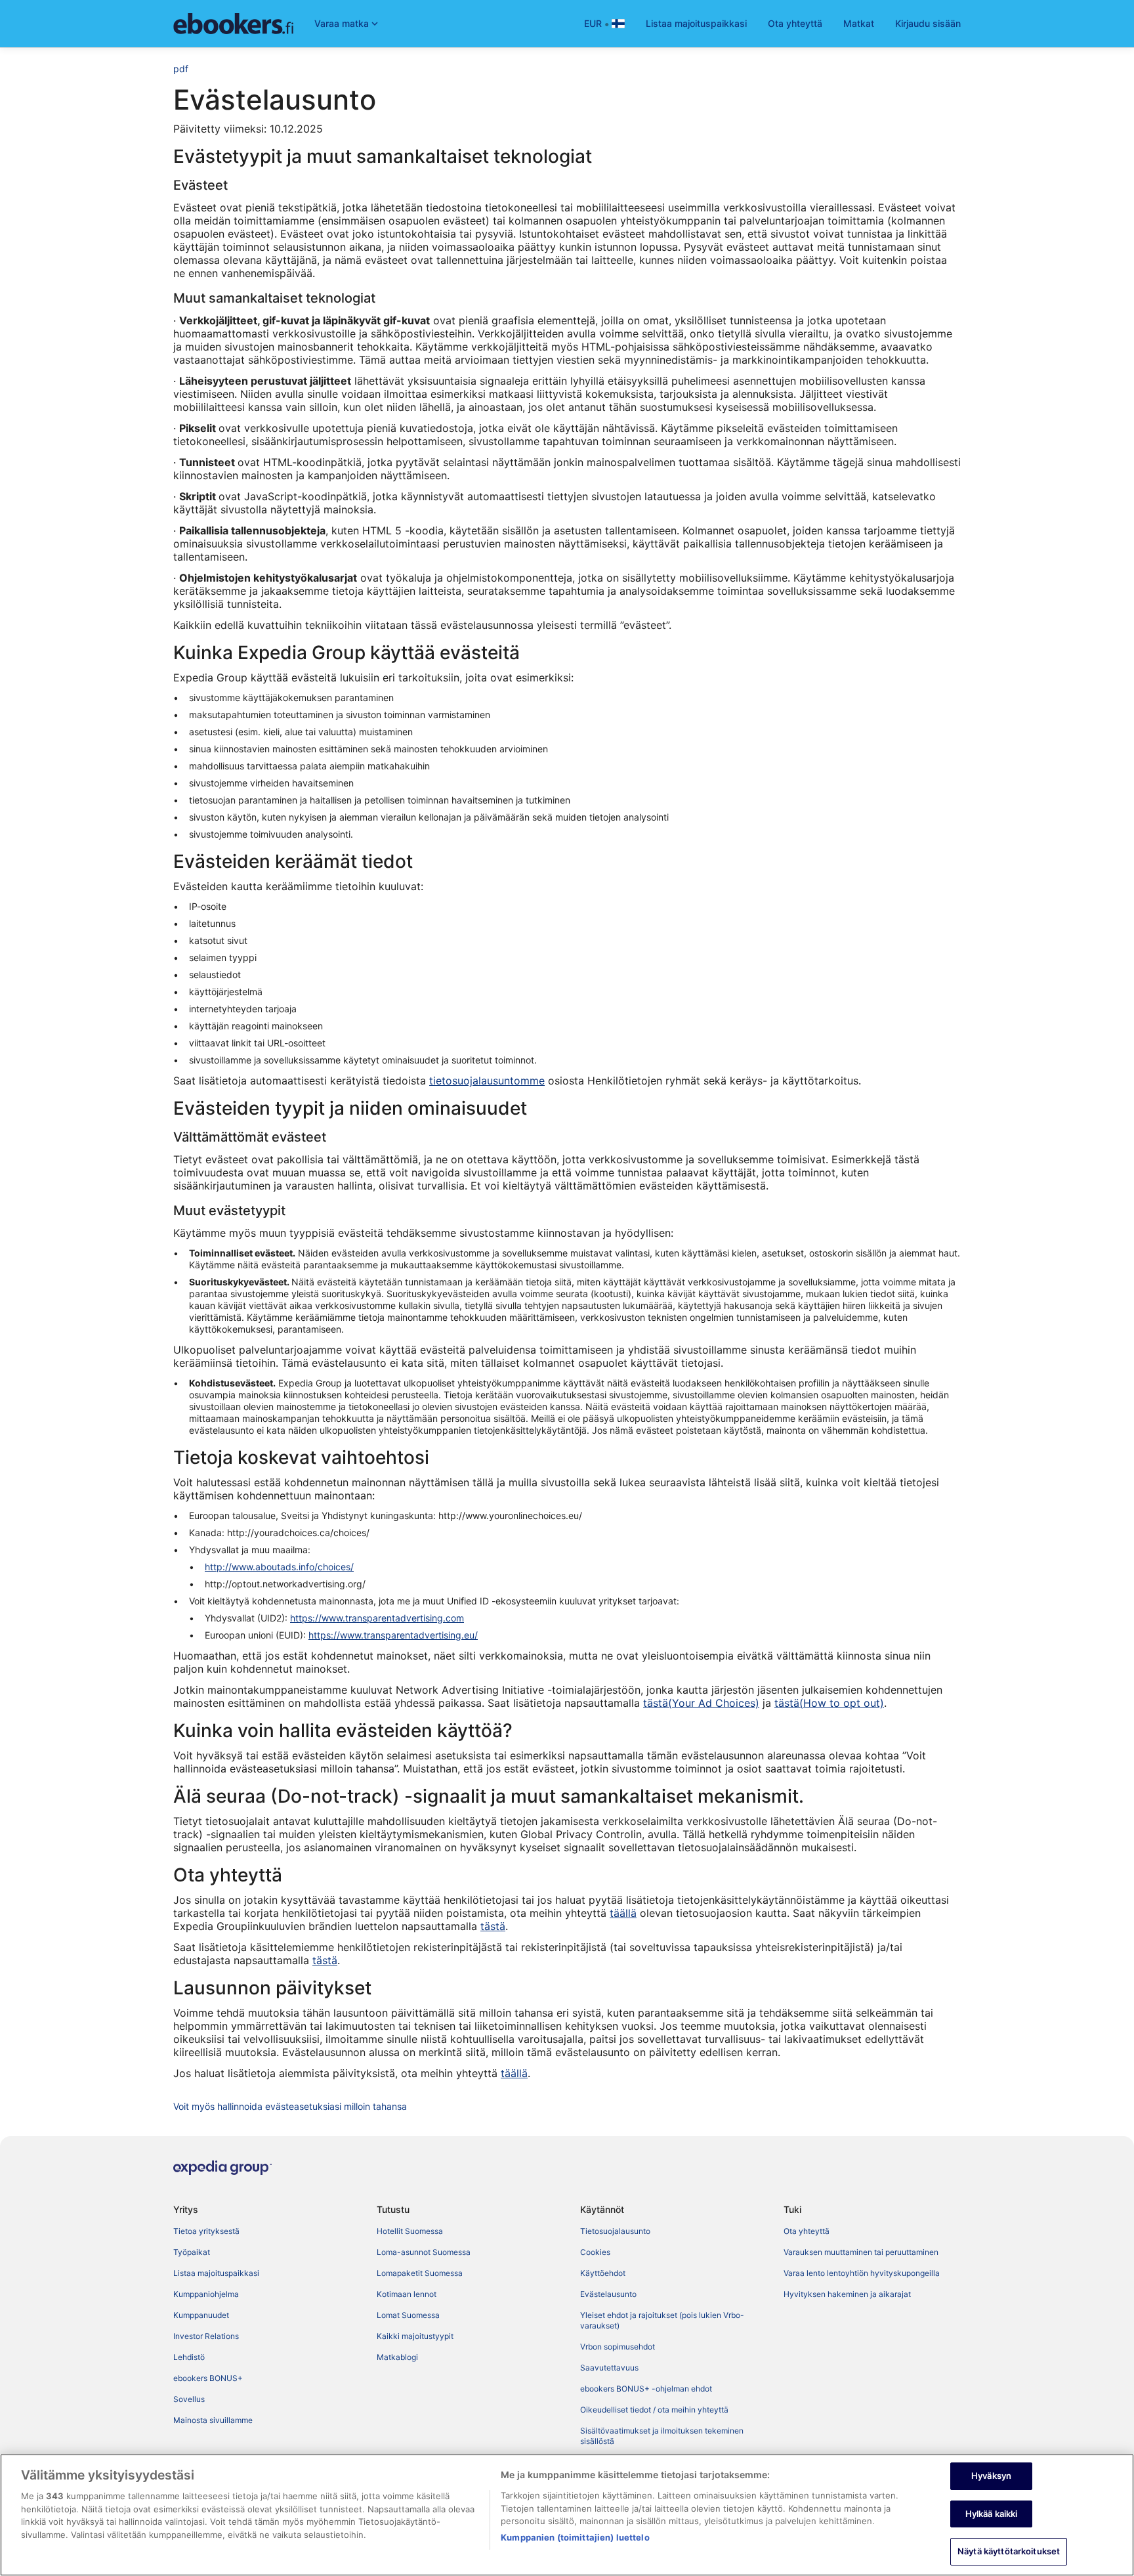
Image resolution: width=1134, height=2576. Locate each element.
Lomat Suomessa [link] (408, 2315)
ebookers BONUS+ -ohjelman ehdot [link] (646, 2389)
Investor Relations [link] (206, 2336)
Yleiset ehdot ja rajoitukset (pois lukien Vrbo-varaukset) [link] (662, 2320)
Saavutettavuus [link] (609, 2368)
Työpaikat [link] (192, 2252)
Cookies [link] (595, 2252)
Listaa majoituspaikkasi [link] (216, 2273)
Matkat (859, 23)
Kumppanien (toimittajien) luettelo (575, 2537)
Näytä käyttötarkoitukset (1009, 2551)
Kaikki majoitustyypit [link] (415, 2336)
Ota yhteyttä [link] (807, 2231)
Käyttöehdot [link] (603, 2273)
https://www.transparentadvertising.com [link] (377, 1618)
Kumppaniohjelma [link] (206, 2294)
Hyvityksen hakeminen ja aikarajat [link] (847, 2294)
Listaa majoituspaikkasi (696, 23)
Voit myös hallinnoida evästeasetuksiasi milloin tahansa (290, 2106)
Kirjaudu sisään (928, 23)
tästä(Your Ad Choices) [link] (701, 1703)
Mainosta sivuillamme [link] (213, 2420)
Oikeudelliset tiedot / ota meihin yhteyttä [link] (654, 2410)
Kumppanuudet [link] (201, 2315)
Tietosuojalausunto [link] (615, 2231)
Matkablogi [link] (397, 2357)
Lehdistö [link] (189, 2357)
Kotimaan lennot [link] (407, 2294)
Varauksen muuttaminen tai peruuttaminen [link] (861, 2252)
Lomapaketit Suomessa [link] (420, 2273)
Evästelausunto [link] (608, 2294)
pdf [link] (181, 69)
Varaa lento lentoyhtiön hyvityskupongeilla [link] (862, 2273)
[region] (567, 2515)
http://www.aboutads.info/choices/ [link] (279, 1567)
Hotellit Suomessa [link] (410, 2231)
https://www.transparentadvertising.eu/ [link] (393, 1635)
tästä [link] (493, 1926)
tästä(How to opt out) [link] (829, 1703)
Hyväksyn (991, 2476)
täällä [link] (623, 1913)
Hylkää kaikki (992, 2514)
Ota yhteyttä (795, 23)
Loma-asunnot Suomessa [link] (424, 2252)
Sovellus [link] (189, 2399)
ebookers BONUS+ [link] (208, 2378)
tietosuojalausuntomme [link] (487, 1081)
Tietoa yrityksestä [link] (206, 2231)
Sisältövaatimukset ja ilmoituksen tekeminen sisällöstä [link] (662, 2436)
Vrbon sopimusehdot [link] (618, 2347)
